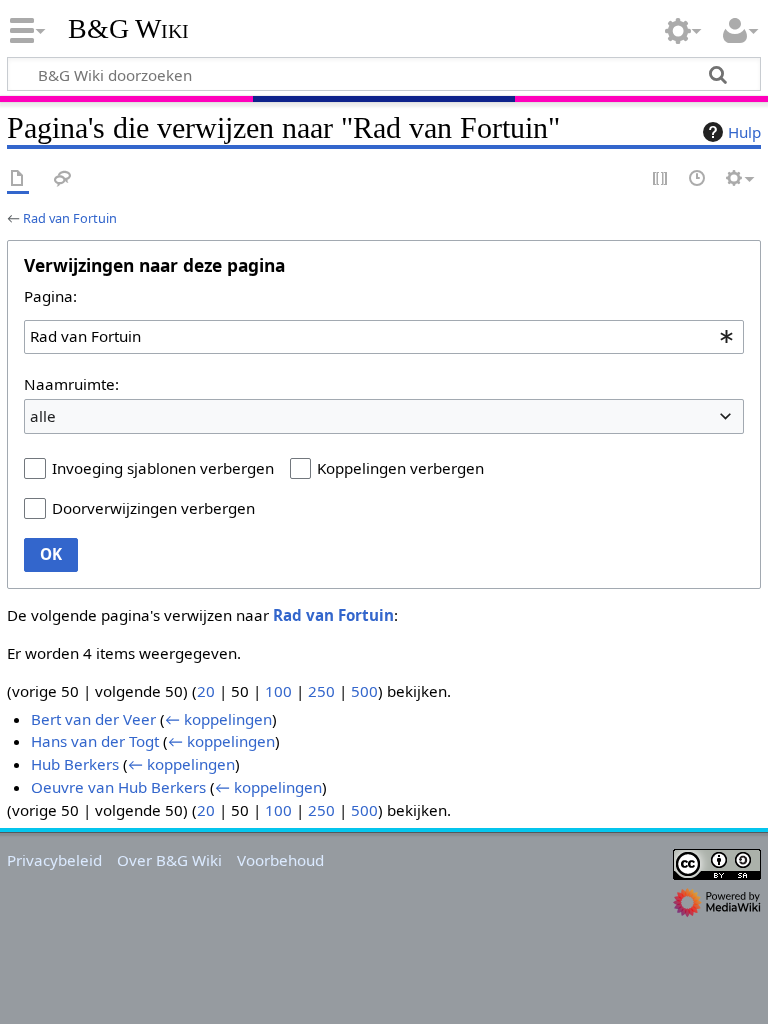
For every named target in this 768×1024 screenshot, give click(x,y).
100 (278, 691)
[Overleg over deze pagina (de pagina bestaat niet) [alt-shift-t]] (63, 179)
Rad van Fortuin (70, 218)
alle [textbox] (43, 416)
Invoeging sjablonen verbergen (163, 468)
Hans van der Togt (95, 741)
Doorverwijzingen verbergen (153, 508)
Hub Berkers (75, 764)
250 (321, 691)
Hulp (744, 132)
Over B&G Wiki (169, 860)
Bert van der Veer (93, 719)
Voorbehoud (280, 860)
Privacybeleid (54, 860)
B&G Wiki (128, 29)
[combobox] (384, 337)
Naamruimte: (71, 384)
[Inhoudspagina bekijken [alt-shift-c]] (18, 179)
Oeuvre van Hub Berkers (118, 787)
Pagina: (50, 296)
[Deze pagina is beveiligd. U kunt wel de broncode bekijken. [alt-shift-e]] (661, 179)
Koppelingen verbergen (400, 468)
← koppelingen (218, 719)
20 (206, 691)
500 (364, 691)
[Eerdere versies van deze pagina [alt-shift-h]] (698, 179)
